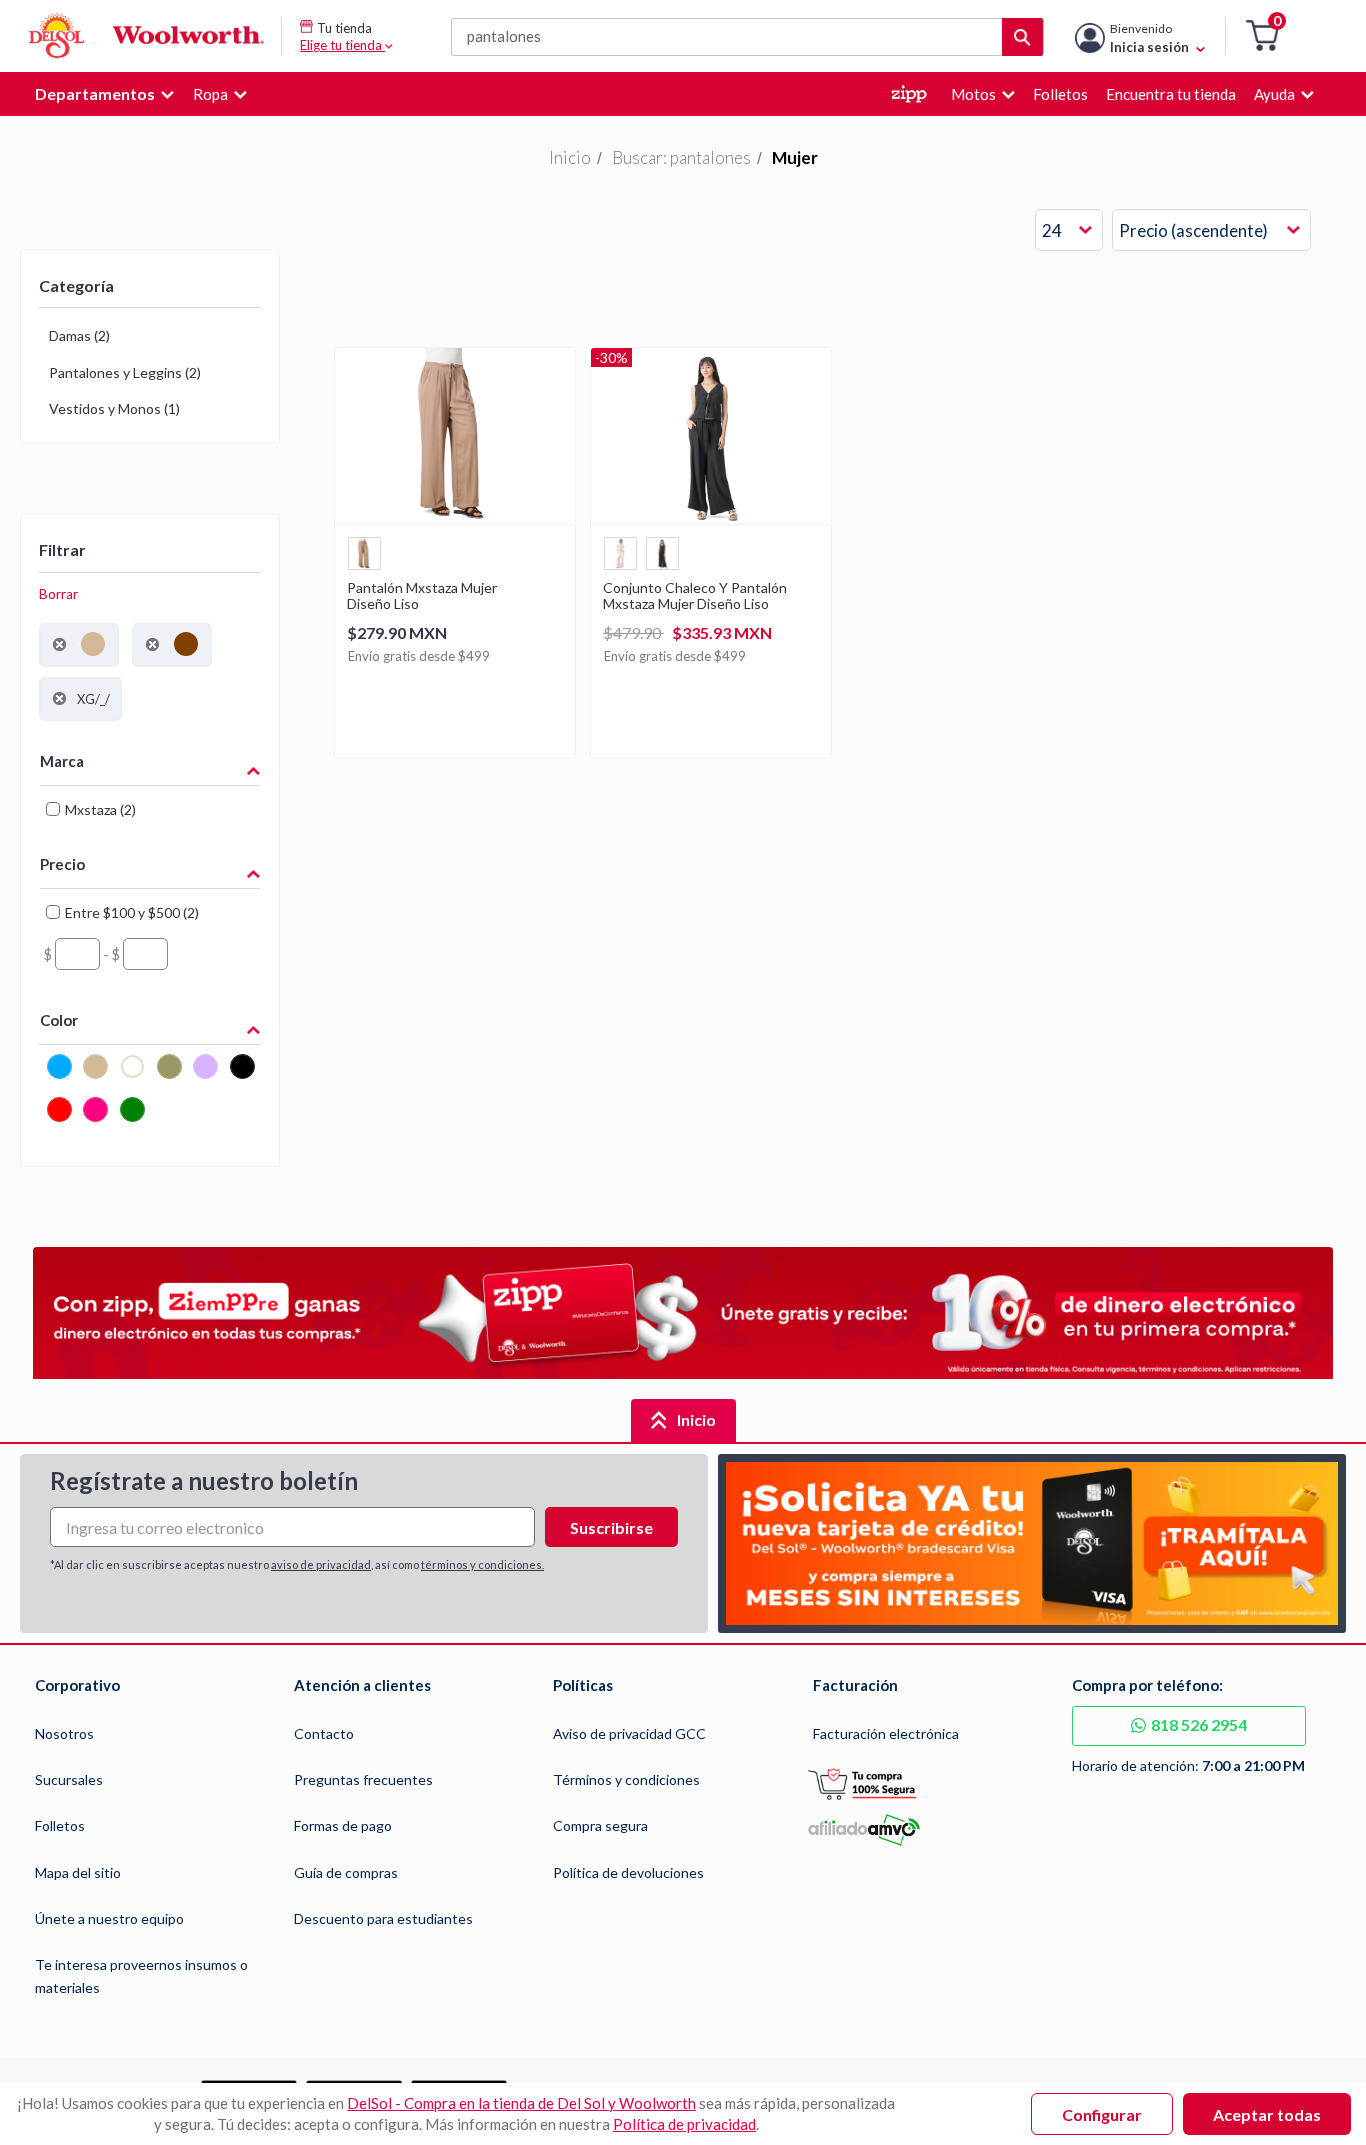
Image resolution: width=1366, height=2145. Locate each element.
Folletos (60, 1825)
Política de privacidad (684, 2124)
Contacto (324, 1733)
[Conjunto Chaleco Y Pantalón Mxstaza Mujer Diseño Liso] (711, 517)
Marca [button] (62, 761)
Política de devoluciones (628, 1872)
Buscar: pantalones (681, 157)
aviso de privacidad (321, 1564)
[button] (1262, 36)
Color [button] (59, 1020)
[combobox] (1069, 231)
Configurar (1102, 2114)
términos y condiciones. (482, 1564)
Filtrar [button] (62, 549)
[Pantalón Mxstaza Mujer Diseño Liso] (455, 517)
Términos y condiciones (626, 1779)
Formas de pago (343, 1825)
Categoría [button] (76, 285)
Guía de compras (346, 1872)
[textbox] (77, 954)
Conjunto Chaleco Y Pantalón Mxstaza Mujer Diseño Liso (695, 596)
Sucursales (69, 1779)
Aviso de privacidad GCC (629, 1733)
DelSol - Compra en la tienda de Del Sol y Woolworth (521, 2103)
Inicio (570, 157)
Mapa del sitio (78, 1872)
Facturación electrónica (886, 1733)
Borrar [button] (58, 594)
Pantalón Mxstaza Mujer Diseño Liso (422, 596)
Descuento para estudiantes (383, 1918)
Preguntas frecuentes (363, 1779)
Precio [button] (62, 864)
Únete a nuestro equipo (109, 1918)
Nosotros (64, 1733)
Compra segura (600, 1825)
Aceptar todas (1267, 2114)
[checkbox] (59, 1075)
